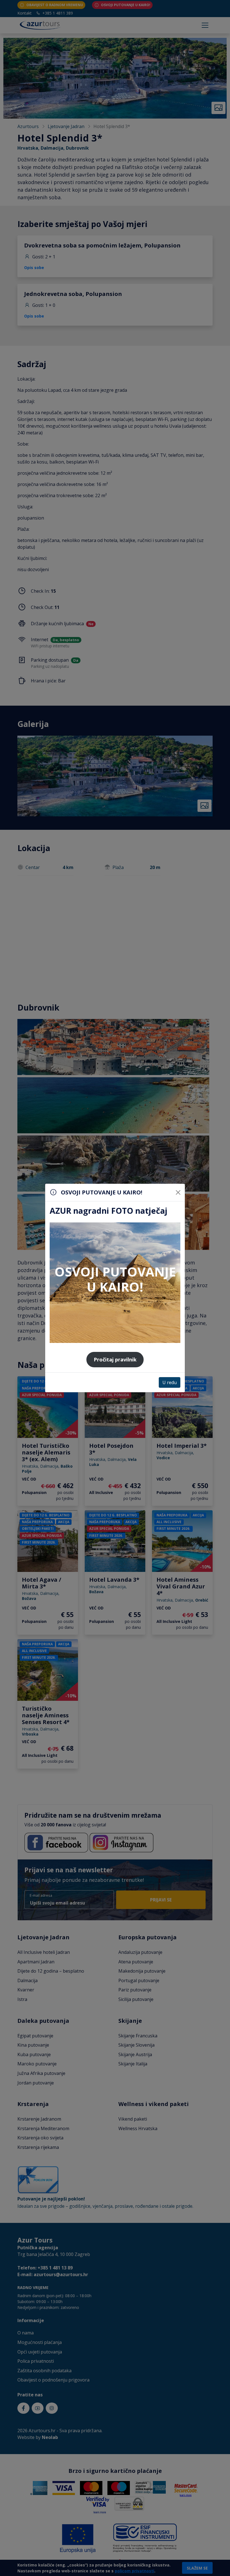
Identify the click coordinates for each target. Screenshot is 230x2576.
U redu (170, 1382)
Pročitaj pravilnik (115, 1359)
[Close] (178, 1192)
